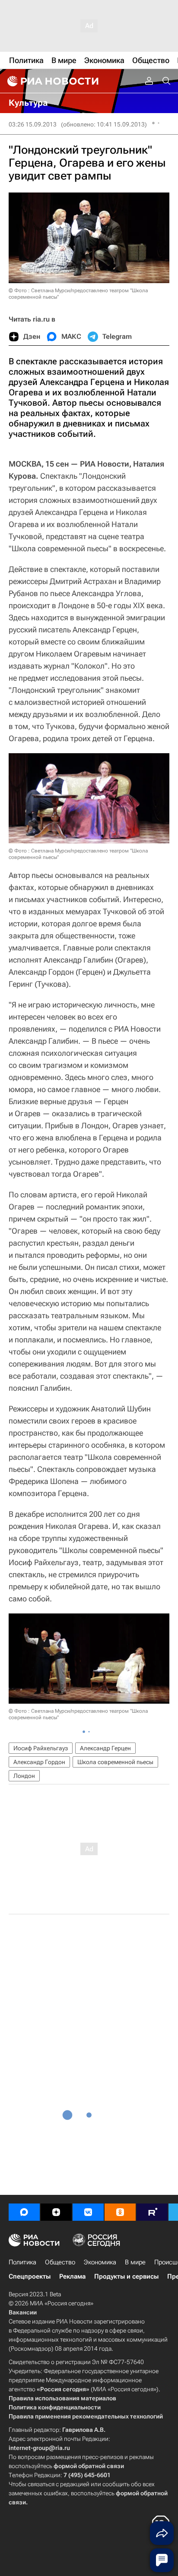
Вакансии (23, 2312)
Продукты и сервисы (126, 2276)
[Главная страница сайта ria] (52, 81)
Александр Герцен (105, 1748)
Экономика (100, 2262)
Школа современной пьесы (115, 1762)
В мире (135, 2262)
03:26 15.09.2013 (33, 124)
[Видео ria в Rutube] (152, 2212)
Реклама (72, 2276)
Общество (60, 2262)
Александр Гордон (39, 1762)
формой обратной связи (89, 2466)
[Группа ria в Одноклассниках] (120, 2212)
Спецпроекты (30, 2276)
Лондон (24, 1776)
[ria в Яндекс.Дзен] (56, 2212)
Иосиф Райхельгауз (41, 1748)
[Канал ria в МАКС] (24, 2212)
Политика (22, 2262)
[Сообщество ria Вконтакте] (88, 2212)
